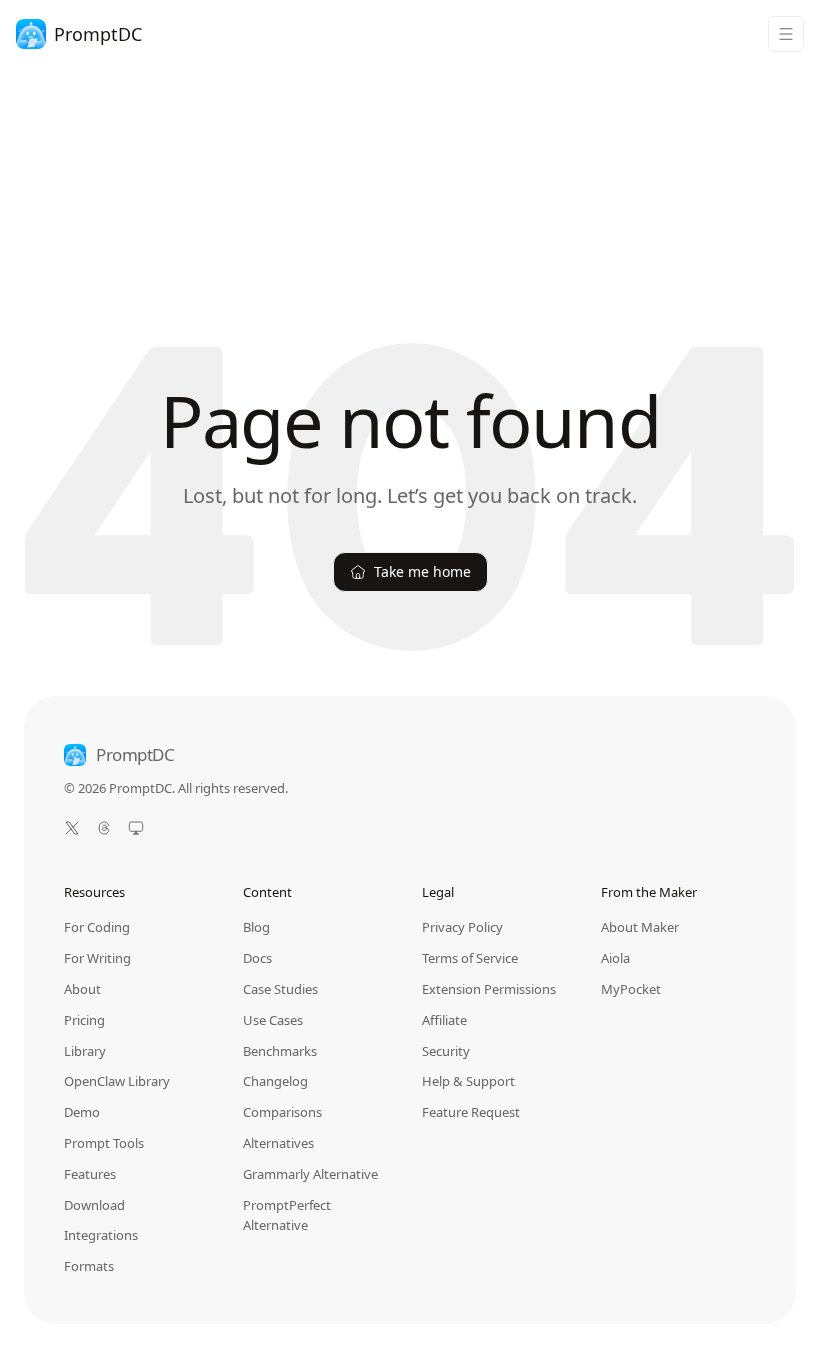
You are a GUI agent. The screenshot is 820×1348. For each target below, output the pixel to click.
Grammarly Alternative (310, 1174)
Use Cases (273, 1020)
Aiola (615, 958)
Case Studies (280, 989)
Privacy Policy (462, 927)
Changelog (275, 1081)
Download (94, 1205)
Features (90, 1174)
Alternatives (278, 1143)
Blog (256, 927)
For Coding (97, 927)
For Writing (97, 958)
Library (85, 1051)
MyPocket (631, 989)
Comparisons (282, 1112)
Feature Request (471, 1112)
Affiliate (444, 1020)
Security (446, 1051)
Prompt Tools (104, 1143)
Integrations (101, 1235)
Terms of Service (470, 958)
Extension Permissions (489, 989)
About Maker (640, 927)
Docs (257, 958)
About (82, 989)
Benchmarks (280, 1051)
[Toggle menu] (786, 34)
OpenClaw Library (117, 1081)
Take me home (422, 571)
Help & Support (468, 1081)
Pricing (84, 1020)
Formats (89, 1266)
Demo (82, 1112)
